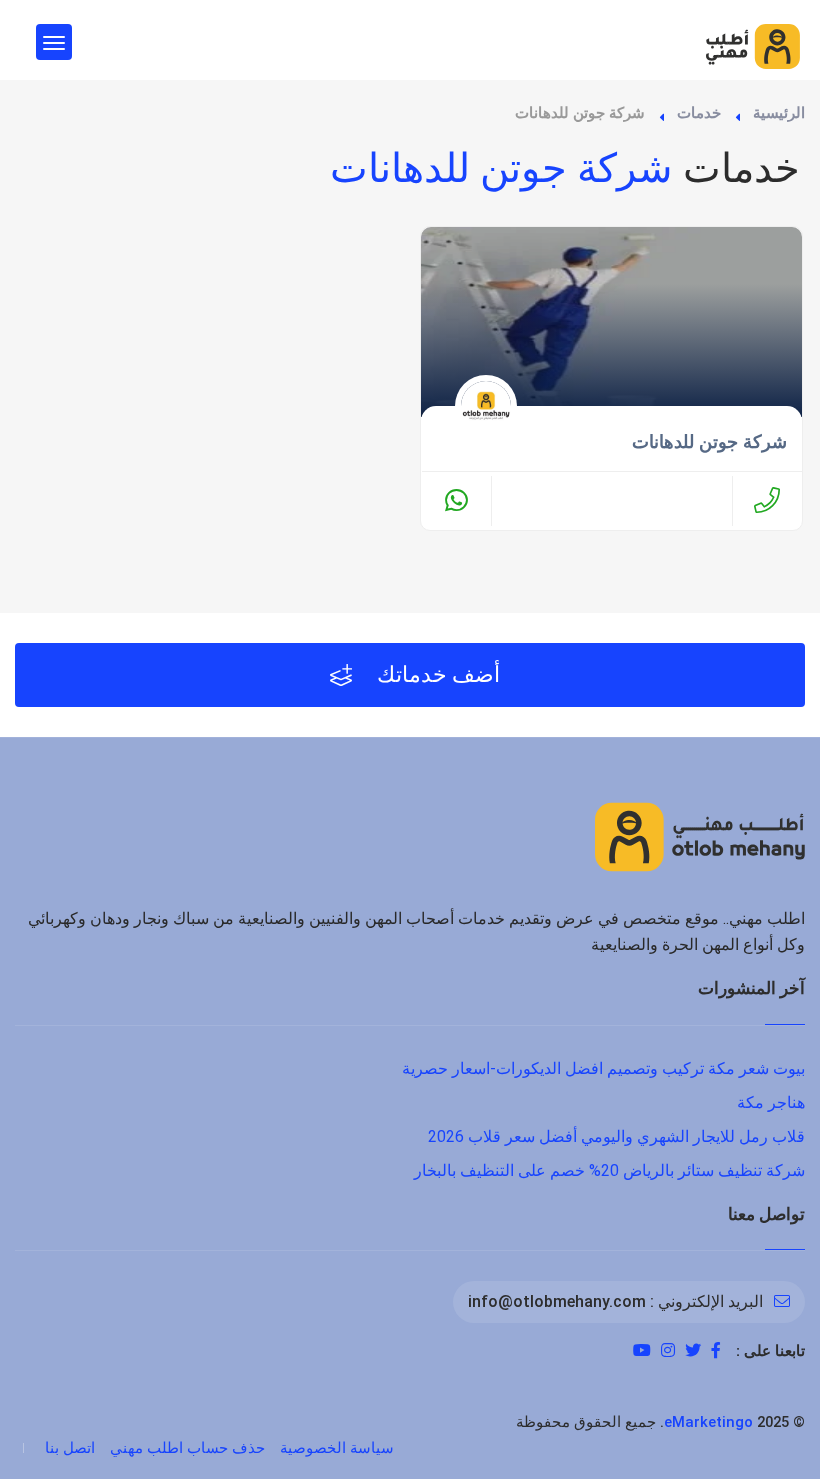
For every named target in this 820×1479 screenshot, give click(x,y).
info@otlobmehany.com (557, 1301)
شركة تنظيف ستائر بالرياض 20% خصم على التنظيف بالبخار (609, 1170)
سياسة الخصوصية (337, 1448)
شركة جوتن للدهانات (709, 442)
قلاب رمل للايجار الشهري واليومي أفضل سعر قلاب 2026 (616, 1136)
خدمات (699, 113)
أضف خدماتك (436, 674)
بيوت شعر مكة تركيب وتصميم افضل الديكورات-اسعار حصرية (603, 1068)
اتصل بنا (70, 1448)
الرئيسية (779, 113)
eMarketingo (708, 1422)
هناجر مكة (771, 1102)
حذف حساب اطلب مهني (187, 1448)
